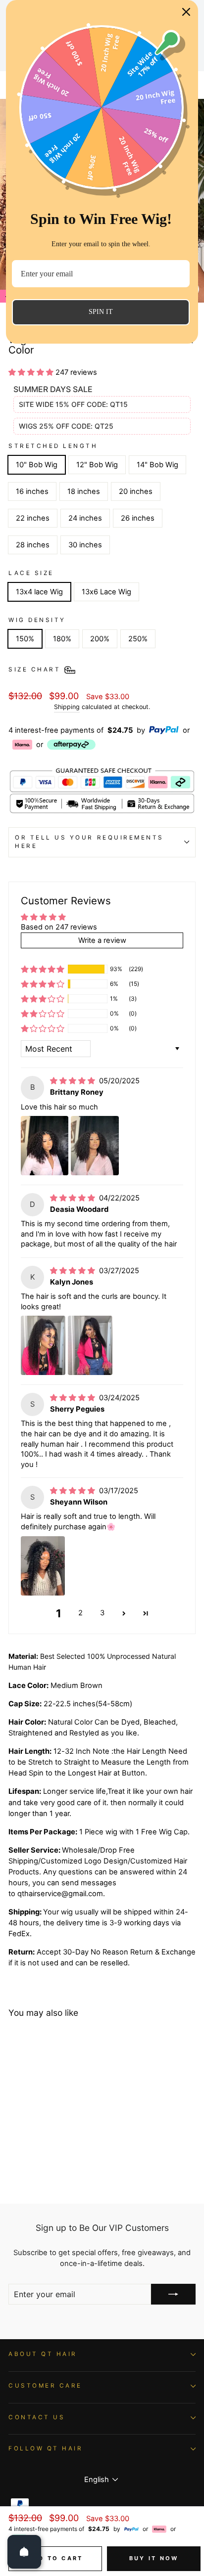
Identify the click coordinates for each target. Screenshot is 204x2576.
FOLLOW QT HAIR (46, 2448)
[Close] (186, 12)
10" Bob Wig (37, 465)
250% (138, 639)
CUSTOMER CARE (45, 2386)
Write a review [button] (102, 940)
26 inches (138, 518)
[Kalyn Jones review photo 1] (43, 1345)
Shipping (67, 707)
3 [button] (102, 1613)
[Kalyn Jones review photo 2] (90, 1345)
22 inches (33, 518)
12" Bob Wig (97, 465)
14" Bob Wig (157, 465)
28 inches (33, 545)
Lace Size (31, 573)
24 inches (85, 518)
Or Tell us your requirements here (89, 842)
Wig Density (37, 620)
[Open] (24, 2552)
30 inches (85, 545)
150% (25, 639)
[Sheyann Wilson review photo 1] (43, 1566)
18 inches (84, 491)
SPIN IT (101, 312)
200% (100, 639)
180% (62, 639)
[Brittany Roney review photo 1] (45, 1146)
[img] (74, 1081)
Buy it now (154, 2558)
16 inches (32, 491)
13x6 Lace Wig (106, 592)
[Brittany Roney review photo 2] (95, 1146)
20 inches (136, 491)
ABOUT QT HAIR (43, 2354)
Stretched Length (53, 446)
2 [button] (80, 1613)
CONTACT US (37, 2417)
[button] (32, 372)
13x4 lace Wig (39, 592)
